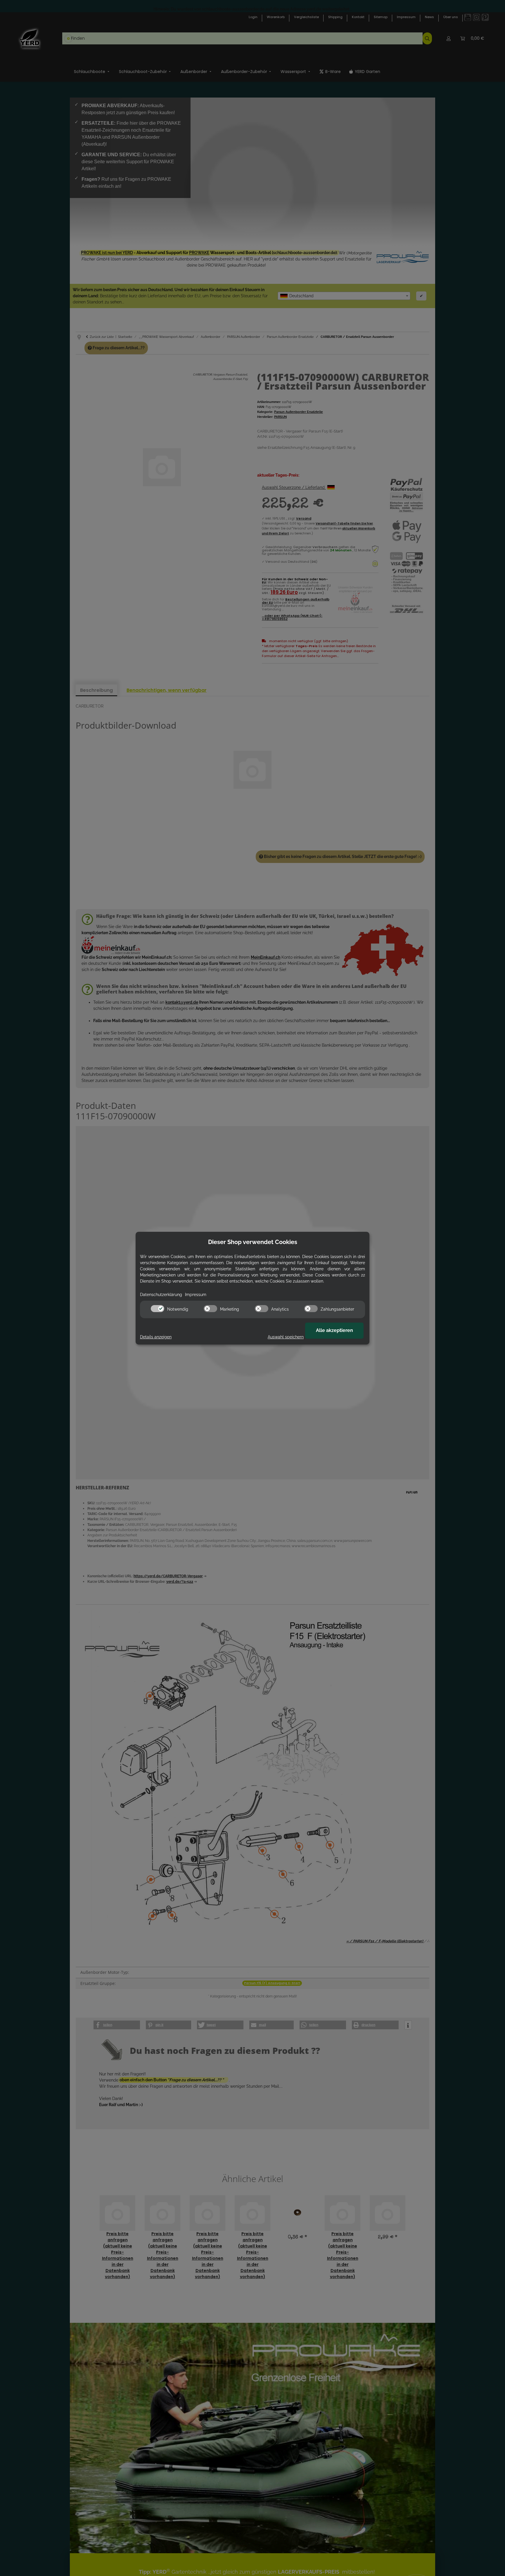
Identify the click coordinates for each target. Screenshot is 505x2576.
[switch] (158, 1309)
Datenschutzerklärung (161, 1295)
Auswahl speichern (286, 1337)
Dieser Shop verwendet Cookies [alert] (253, 1242)
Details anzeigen (156, 1337)
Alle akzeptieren (334, 1330)
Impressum (196, 1295)
